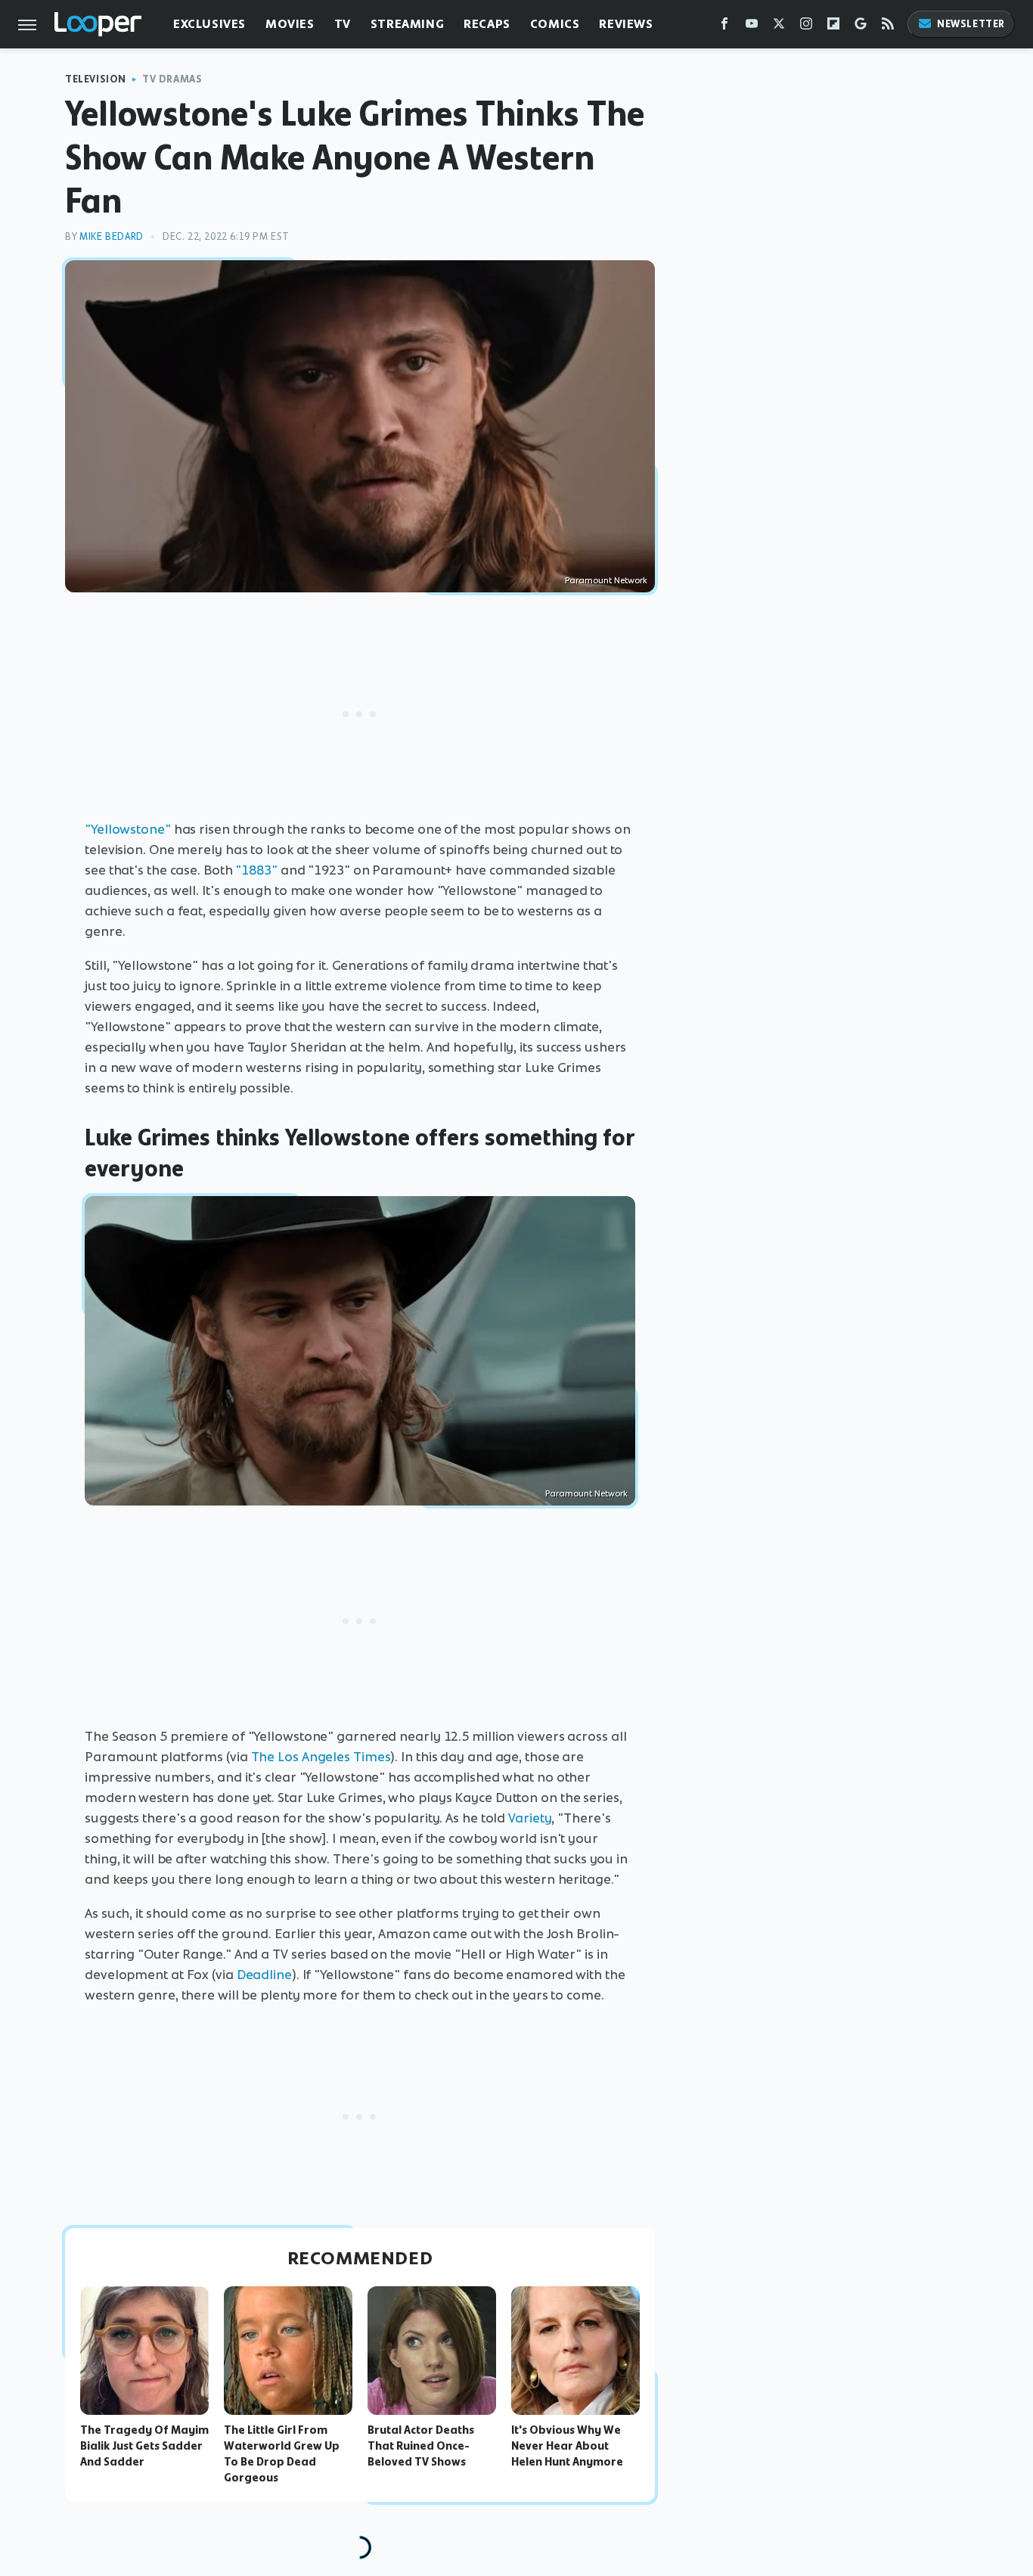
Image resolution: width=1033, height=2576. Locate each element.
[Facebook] (724, 27)
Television (96, 79)
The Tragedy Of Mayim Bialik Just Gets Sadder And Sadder (144, 2446)
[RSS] (888, 27)
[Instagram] (806, 27)
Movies (290, 24)
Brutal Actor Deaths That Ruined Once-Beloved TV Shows (421, 2446)
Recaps (487, 24)
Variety (530, 1818)
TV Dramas (172, 79)
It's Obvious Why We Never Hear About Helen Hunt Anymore (567, 2446)
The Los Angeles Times (321, 1757)
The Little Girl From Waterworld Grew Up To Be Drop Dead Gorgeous (282, 2453)
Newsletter (971, 24)
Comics (555, 24)
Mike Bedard (112, 236)
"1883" (256, 870)
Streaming (407, 24)
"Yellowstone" (128, 829)
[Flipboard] (833, 27)
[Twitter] (779, 27)
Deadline (264, 1975)
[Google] (861, 27)
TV (343, 24)
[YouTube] (752, 27)
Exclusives (209, 24)
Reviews (626, 24)
